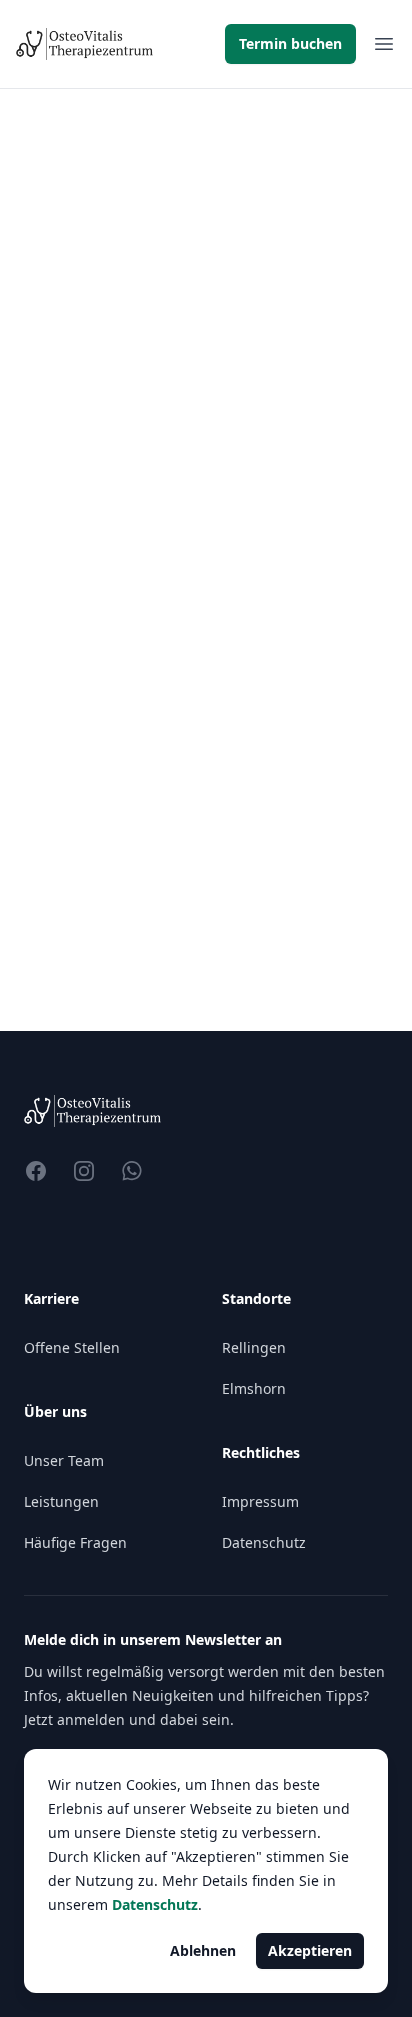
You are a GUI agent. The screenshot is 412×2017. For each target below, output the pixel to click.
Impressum (260, 1501)
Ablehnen (203, 1950)
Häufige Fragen (75, 1542)
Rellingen (254, 1347)
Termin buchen (290, 43)
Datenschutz (264, 1542)
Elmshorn (254, 1388)
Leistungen (61, 1501)
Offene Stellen (72, 1347)
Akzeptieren (310, 1950)
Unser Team (64, 1460)
